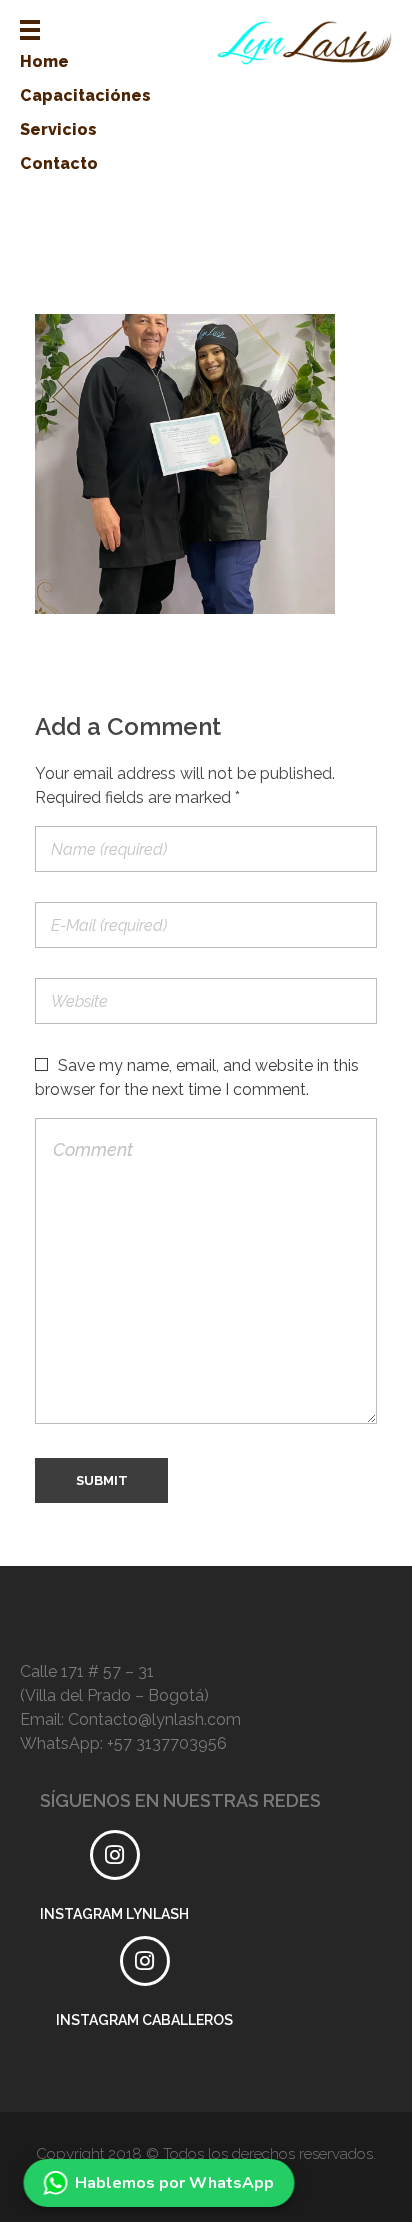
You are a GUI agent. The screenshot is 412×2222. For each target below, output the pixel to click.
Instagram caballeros (144, 2020)
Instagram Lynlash (114, 1914)
